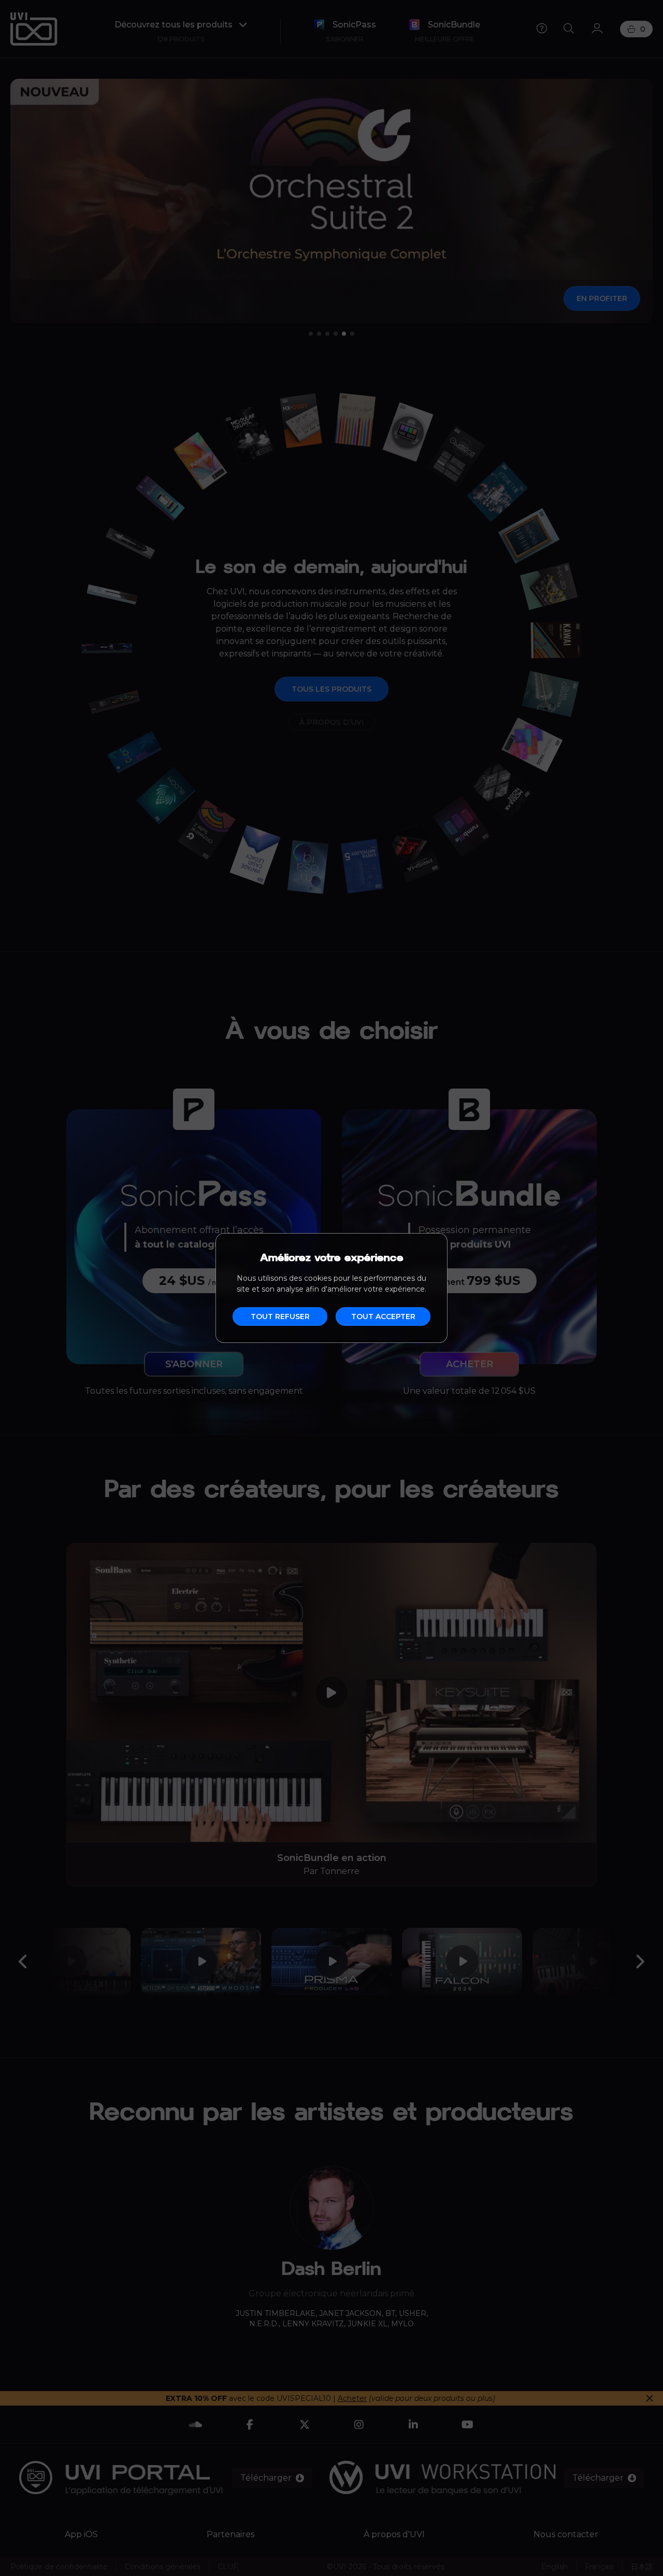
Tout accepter (383, 1316)
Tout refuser (280, 1316)
